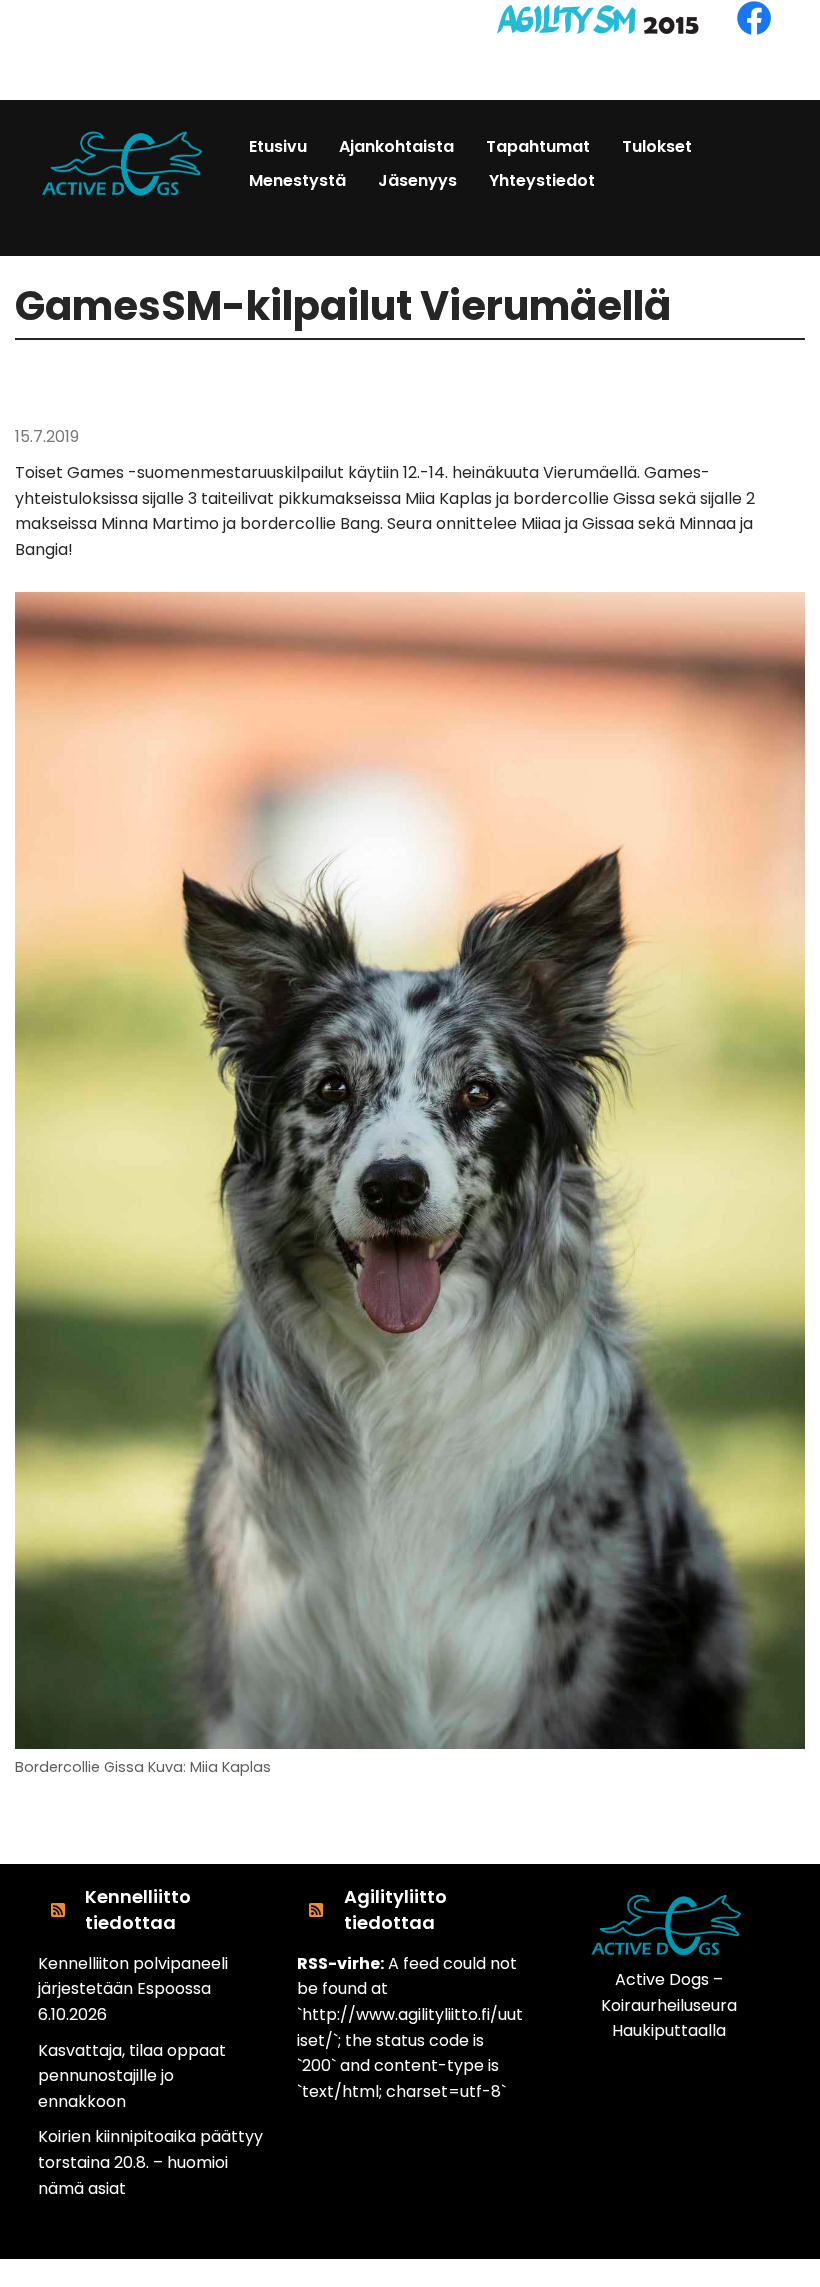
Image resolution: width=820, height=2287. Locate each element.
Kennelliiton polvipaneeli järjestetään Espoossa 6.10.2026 (133, 1989)
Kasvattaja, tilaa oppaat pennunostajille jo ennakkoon (132, 2076)
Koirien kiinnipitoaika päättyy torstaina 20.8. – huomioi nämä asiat (150, 2162)
